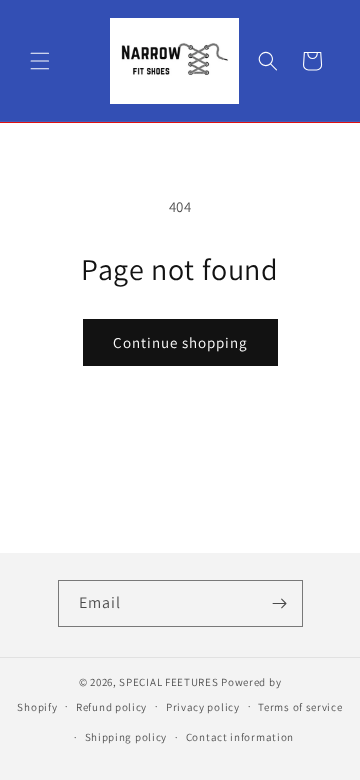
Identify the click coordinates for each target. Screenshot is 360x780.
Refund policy (111, 707)
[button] (40, 61)
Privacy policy (203, 707)
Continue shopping (180, 342)
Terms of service (300, 707)
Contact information (240, 737)
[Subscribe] (280, 603)
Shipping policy (126, 737)
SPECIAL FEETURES (168, 682)
